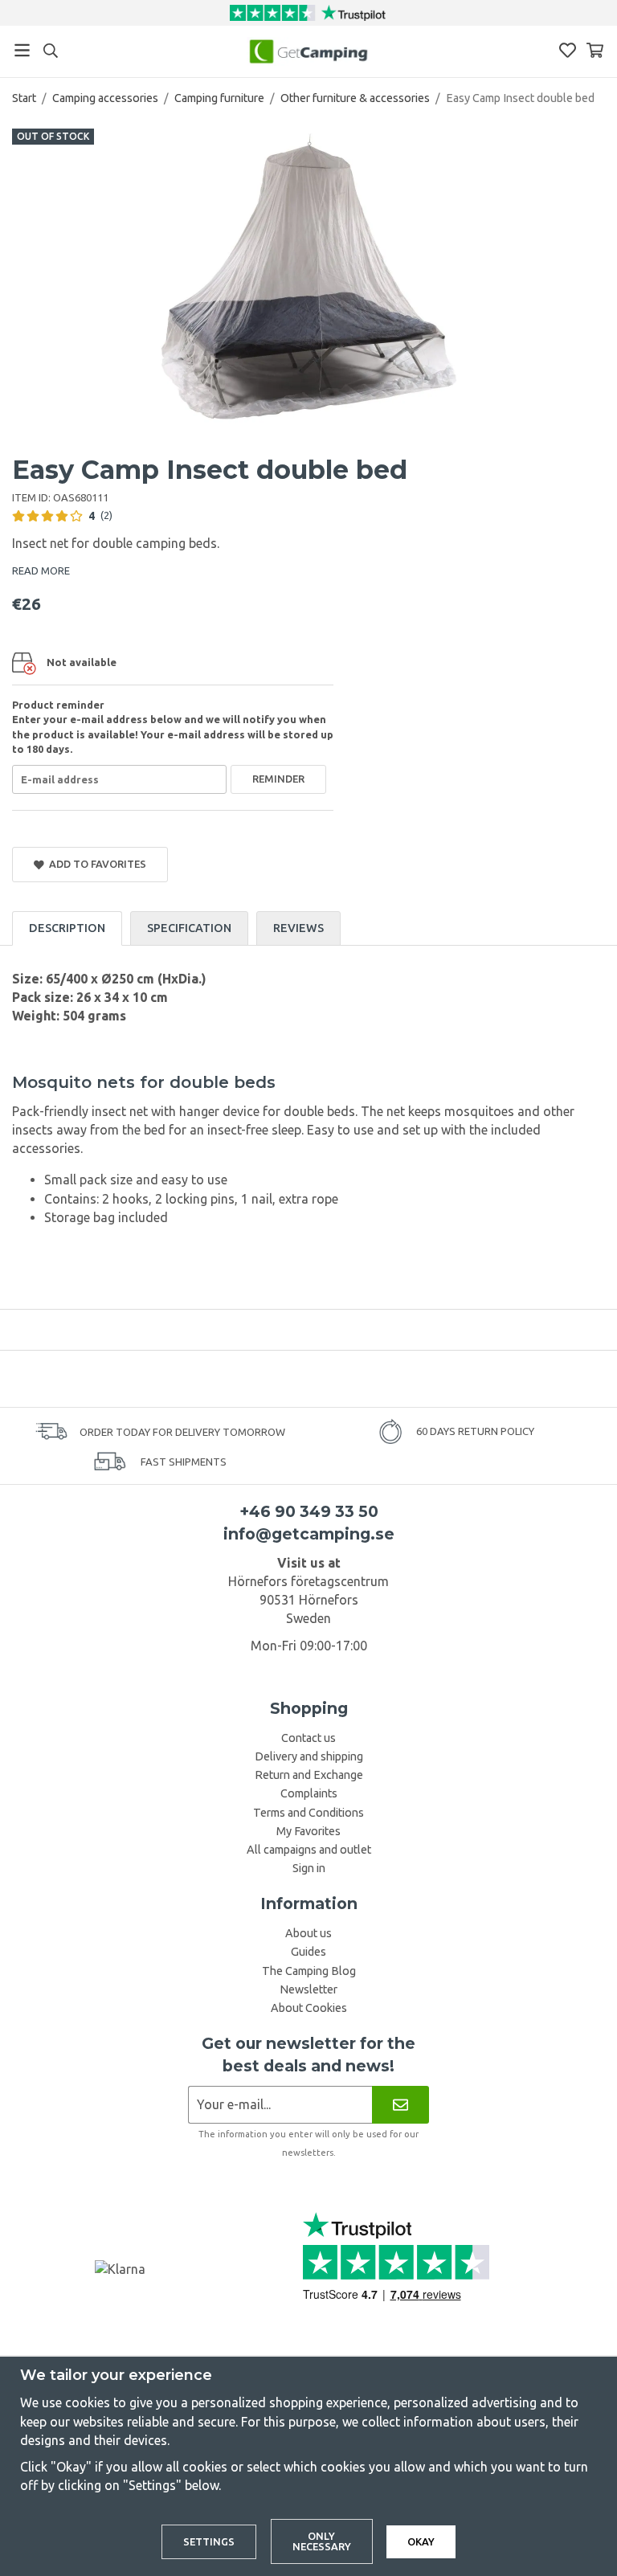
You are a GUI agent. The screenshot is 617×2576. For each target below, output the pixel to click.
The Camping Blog (309, 1971)
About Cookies (309, 2008)
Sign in (309, 1868)
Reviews (298, 928)
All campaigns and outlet (309, 1850)
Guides (308, 1952)
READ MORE (41, 570)
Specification (189, 928)
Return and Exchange (309, 1775)
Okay (421, 2541)
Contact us (308, 1738)
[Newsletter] (400, 2105)
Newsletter (308, 1989)
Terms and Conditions (308, 1813)
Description (67, 928)
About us (308, 1933)
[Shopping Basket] (595, 50)
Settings (209, 2541)
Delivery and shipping (309, 1756)
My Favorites (308, 1831)
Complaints (309, 1793)
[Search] (50, 51)
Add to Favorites (95, 864)
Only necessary (322, 2541)
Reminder (278, 779)
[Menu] (22, 50)
